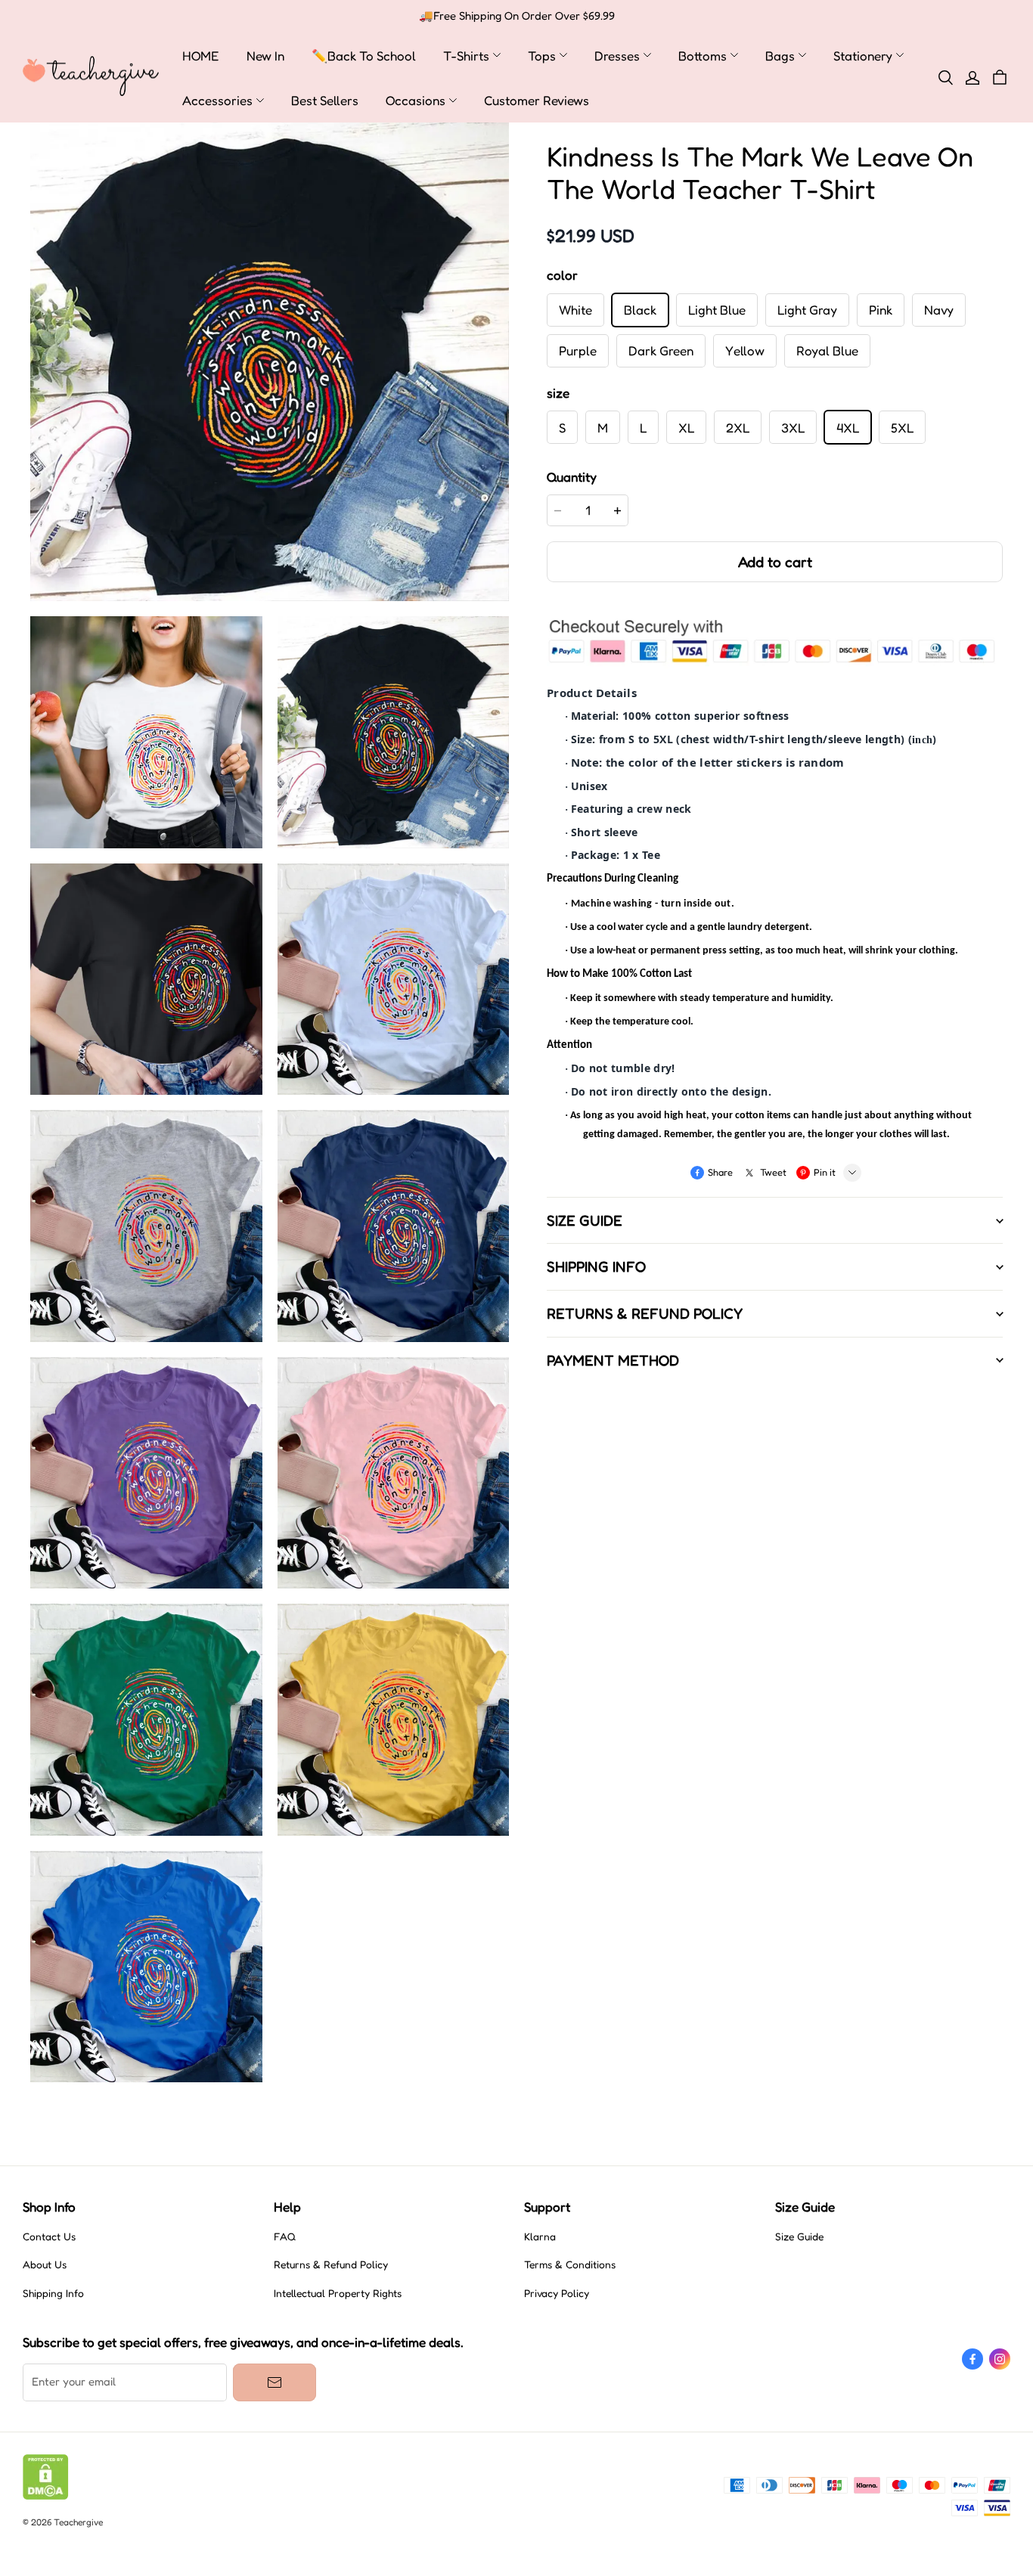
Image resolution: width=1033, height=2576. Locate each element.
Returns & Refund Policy (331, 2264)
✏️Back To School (364, 56)
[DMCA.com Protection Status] (46, 2496)
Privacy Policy (557, 2293)
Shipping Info (53, 2293)
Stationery (863, 56)
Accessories (217, 100)
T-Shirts (466, 56)
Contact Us (49, 2237)
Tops (542, 56)
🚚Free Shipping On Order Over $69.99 (517, 16)
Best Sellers (325, 100)
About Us (45, 2264)
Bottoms (703, 56)
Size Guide (799, 2237)
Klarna (540, 2237)
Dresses (617, 56)
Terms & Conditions (570, 2264)
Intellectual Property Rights (338, 2293)
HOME (201, 56)
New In (265, 56)
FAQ (285, 2237)
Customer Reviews (537, 100)
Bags (780, 56)
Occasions (416, 100)
